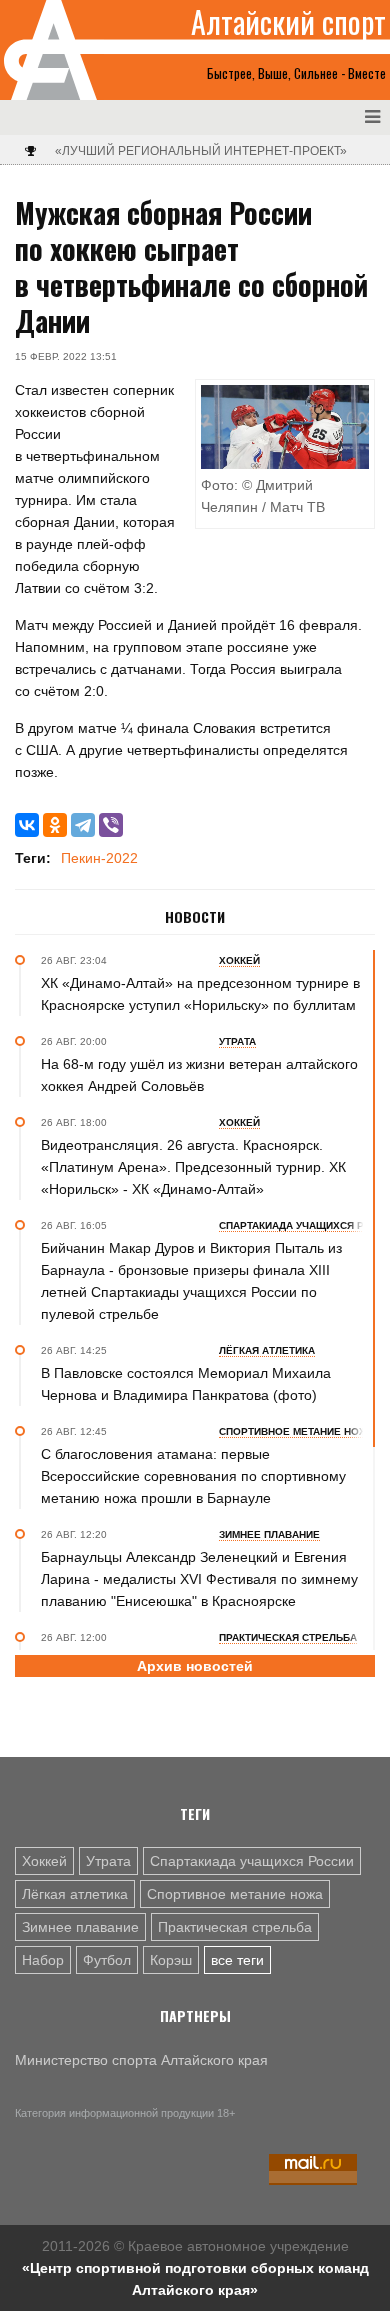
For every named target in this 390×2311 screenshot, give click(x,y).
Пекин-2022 (99, 858)
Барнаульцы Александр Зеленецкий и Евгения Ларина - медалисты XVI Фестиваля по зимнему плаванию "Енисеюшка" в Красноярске (199, 1579)
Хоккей (44, 1861)
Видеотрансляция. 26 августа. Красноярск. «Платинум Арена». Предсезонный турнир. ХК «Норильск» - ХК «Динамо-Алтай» (193, 1167)
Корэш (171, 1960)
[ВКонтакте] (27, 825)
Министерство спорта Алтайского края (141, 2060)
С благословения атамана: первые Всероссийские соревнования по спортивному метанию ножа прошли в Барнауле (193, 1476)
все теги (237, 1960)
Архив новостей (195, 1666)
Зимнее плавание (80, 1927)
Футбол (107, 1960)
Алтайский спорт (288, 22)
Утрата (108, 1861)
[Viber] (111, 825)
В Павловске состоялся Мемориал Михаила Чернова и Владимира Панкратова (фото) (186, 1384)
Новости (195, 917)
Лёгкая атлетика (75, 1894)
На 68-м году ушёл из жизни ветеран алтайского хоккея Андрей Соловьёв (199, 1075)
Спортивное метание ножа (235, 1894)
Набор (43, 1960)
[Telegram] (83, 825)
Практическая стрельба (235, 1927)
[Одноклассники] (55, 825)
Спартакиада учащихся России (252, 1861)
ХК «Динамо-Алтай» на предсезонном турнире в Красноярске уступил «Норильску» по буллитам (200, 994)
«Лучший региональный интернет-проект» (201, 151)
